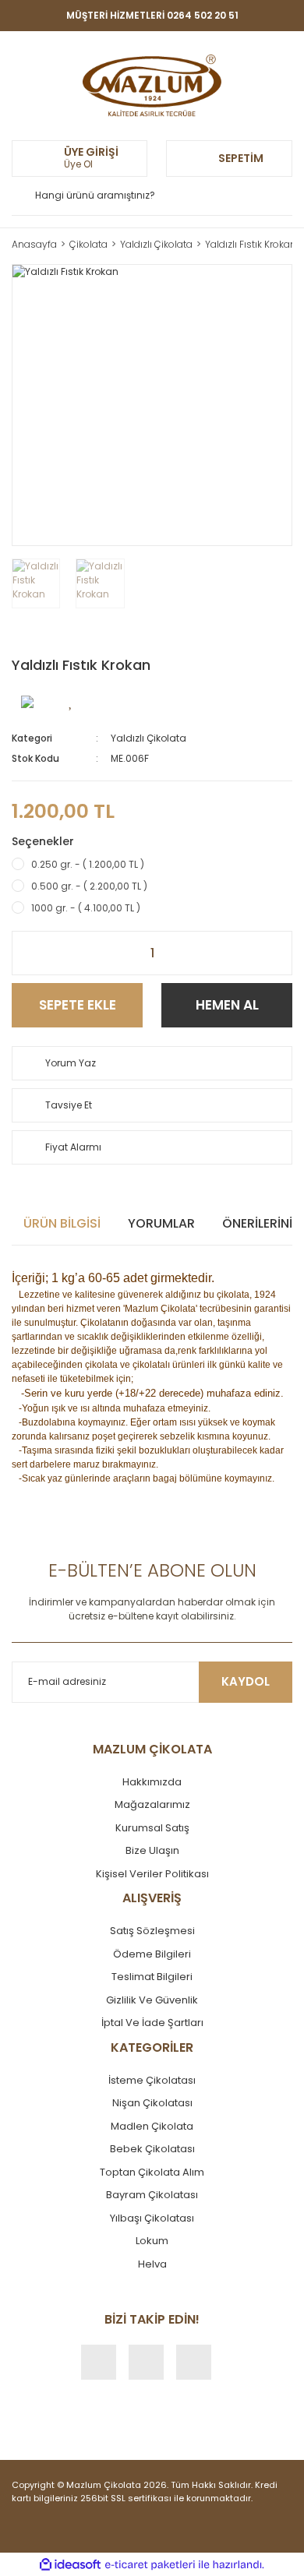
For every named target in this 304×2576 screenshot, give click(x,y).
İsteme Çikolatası (152, 2080)
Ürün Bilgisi (62, 1223)
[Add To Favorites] (71, 701)
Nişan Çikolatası (152, 2103)
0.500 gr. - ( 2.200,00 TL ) (89, 886)
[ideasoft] (70, 2565)
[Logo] (152, 86)
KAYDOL (246, 1681)
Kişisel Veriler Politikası (152, 1874)
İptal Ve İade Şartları (152, 2023)
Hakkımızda (152, 1782)
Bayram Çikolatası (152, 2195)
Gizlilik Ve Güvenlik (152, 2000)
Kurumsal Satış (152, 1828)
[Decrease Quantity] (24, 953)
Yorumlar (161, 1223)
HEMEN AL (227, 1005)
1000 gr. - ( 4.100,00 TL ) (86, 908)
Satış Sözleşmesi (152, 1931)
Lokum (152, 2241)
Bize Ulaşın (152, 1850)
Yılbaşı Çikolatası (152, 2218)
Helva (152, 2264)
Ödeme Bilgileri (152, 1954)
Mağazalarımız (152, 1804)
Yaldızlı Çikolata (148, 738)
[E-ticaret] (150, 2564)
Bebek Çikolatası (152, 2149)
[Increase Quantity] (280, 953)
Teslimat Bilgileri (152, 1977)
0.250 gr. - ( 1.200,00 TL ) (88, 864)
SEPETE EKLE (78, 1005)
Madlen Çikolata (152, 2126)
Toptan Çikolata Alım (152, 2172)
